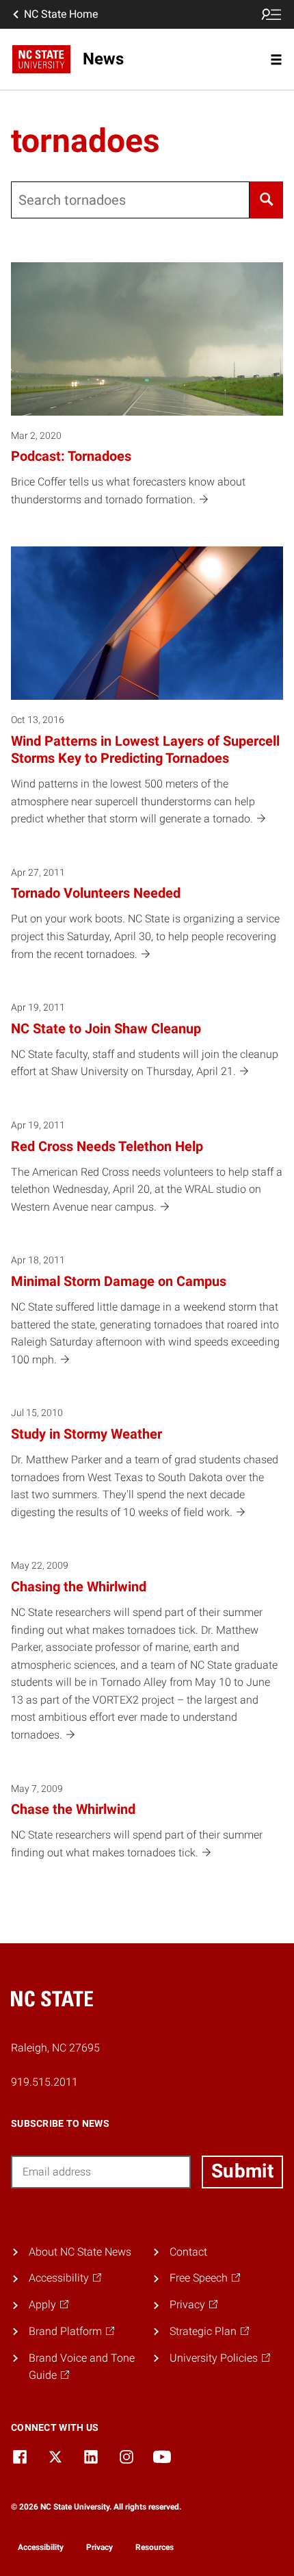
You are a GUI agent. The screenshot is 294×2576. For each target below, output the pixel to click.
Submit (242, 2171)
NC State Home (61, 14)
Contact (188, 2252)
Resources (155, 2547)
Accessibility (41, 2547)
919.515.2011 (44, 2082)
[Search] (266, 200)
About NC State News (80, 2252)
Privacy (99, 2547)
